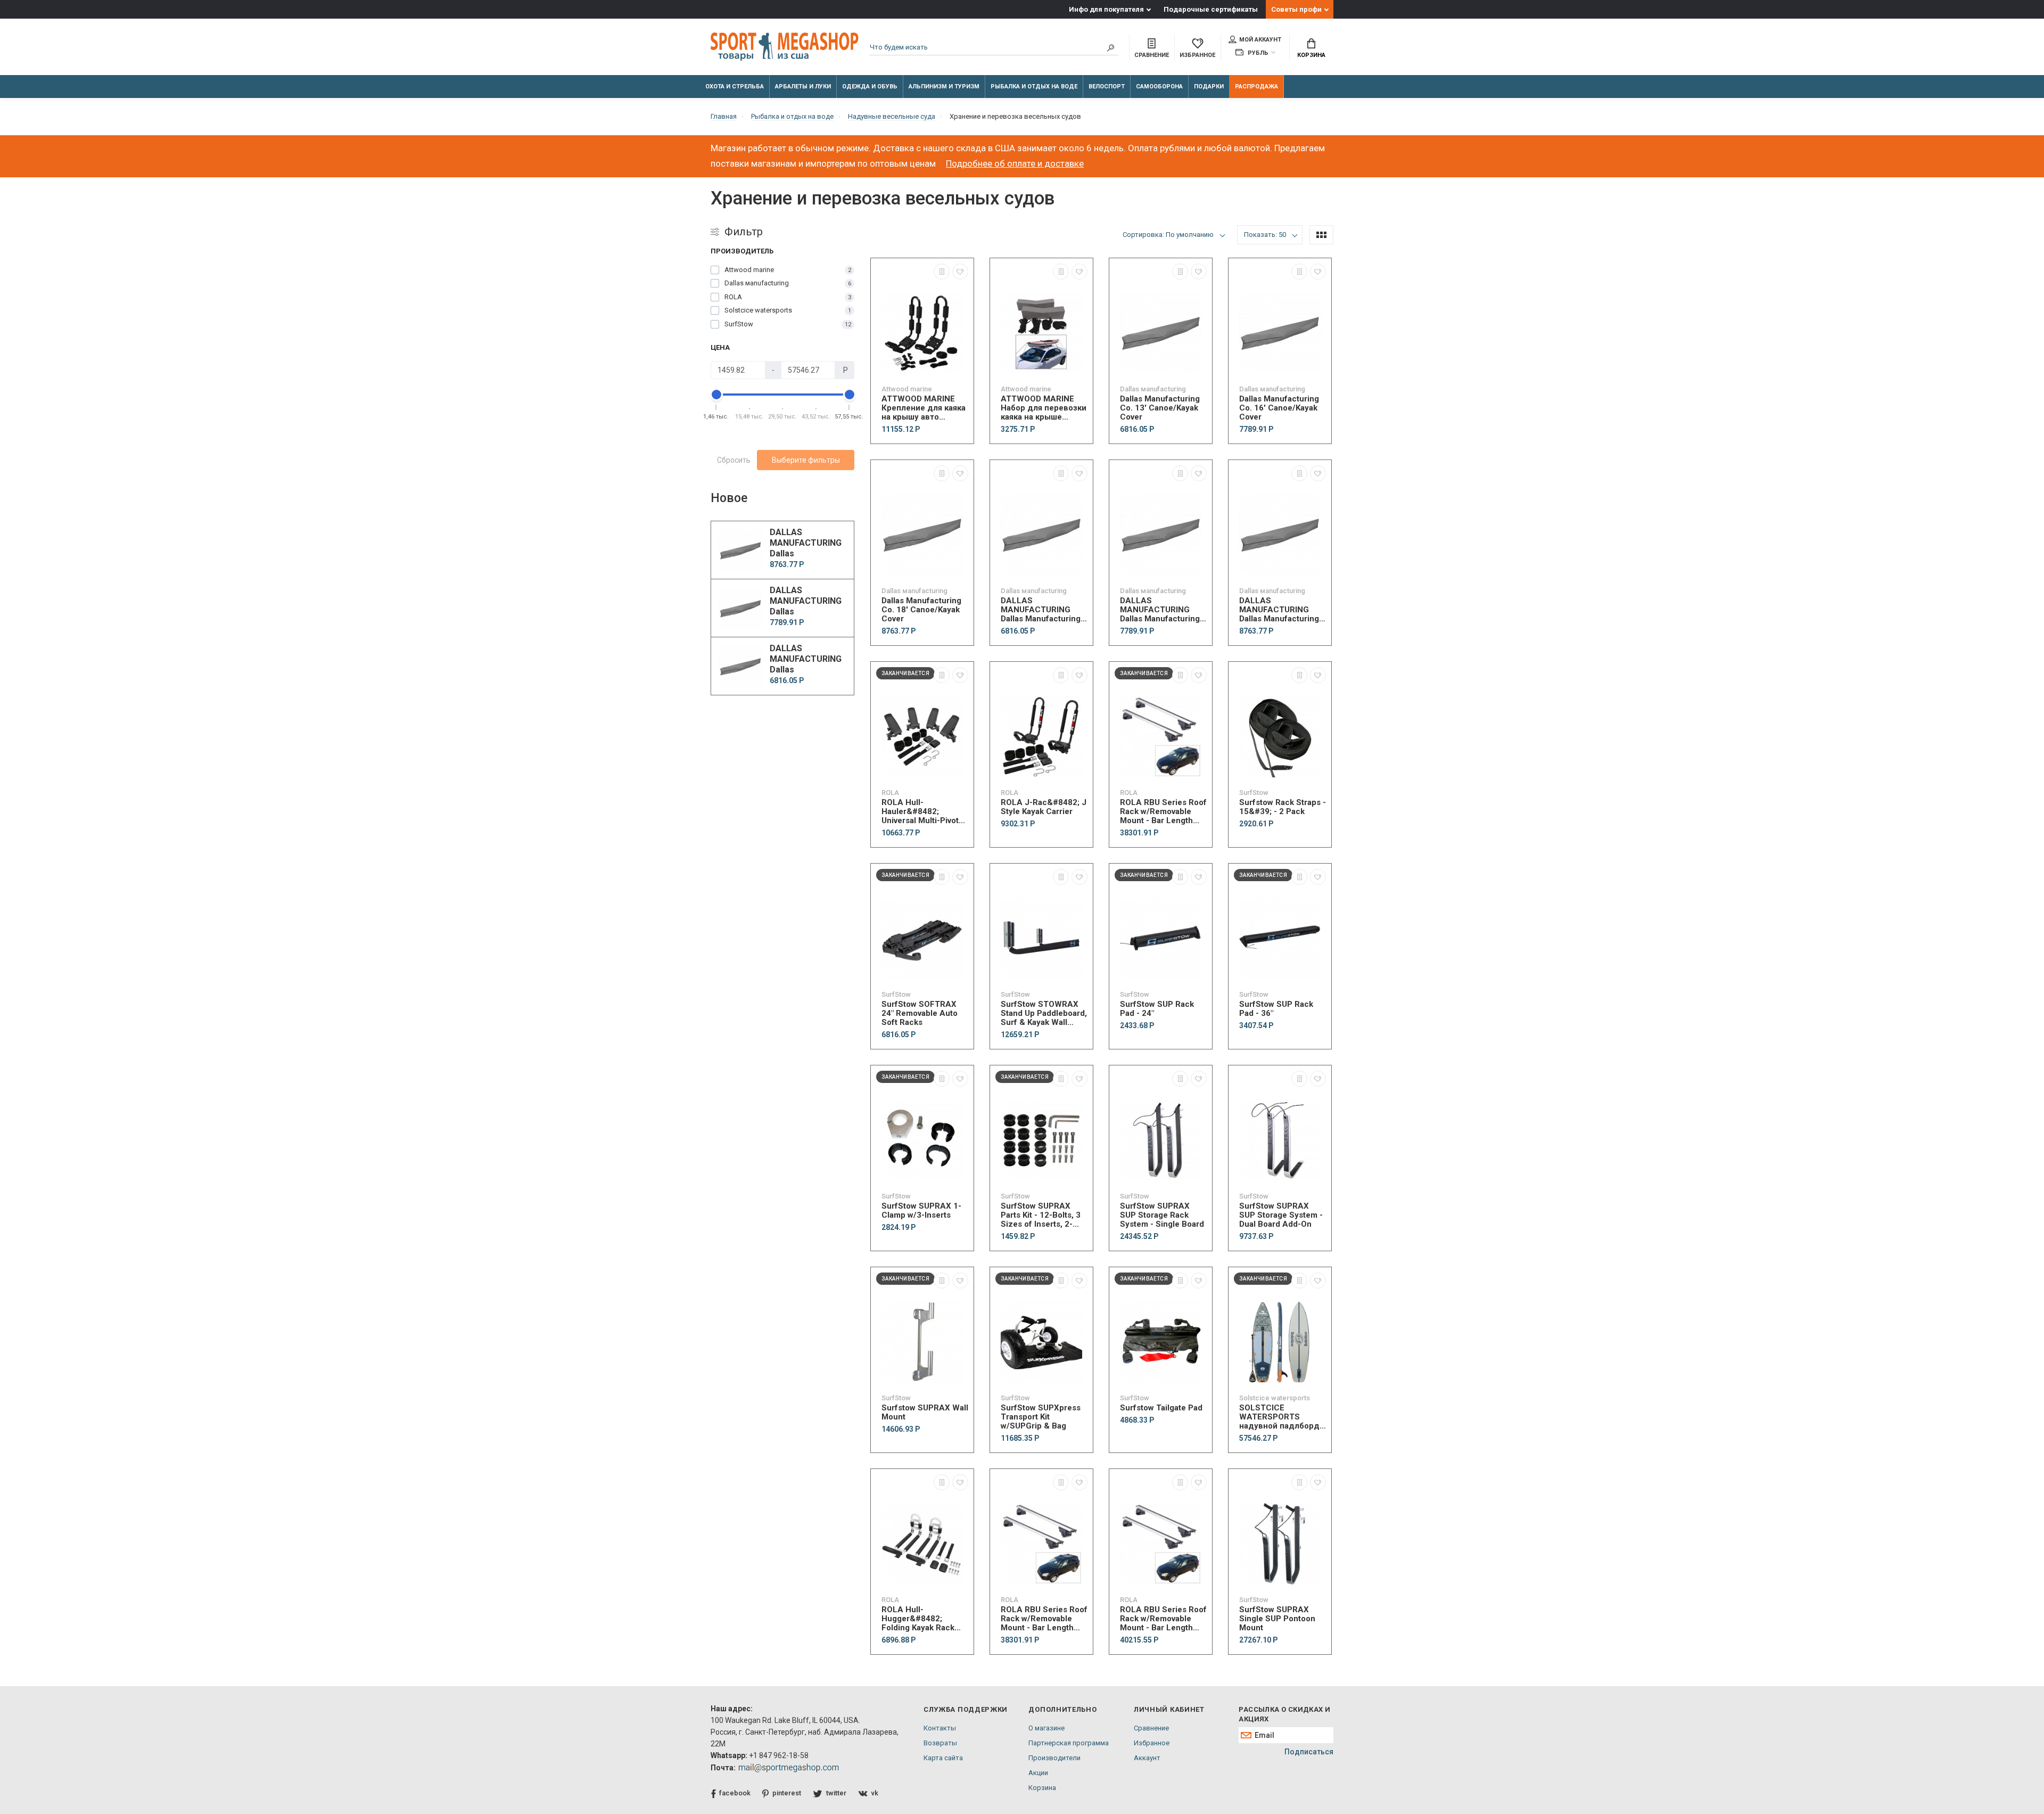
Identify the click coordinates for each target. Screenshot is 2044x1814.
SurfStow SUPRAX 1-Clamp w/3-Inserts (921, 1211)
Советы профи (1296, 9)
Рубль (1257, 53)
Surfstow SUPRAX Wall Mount (925, 1413)
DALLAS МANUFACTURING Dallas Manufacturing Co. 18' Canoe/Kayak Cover (1279, 610)
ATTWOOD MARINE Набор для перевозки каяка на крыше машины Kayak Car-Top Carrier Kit (1044, 408)
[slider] (716, 395)
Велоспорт (1107, 87)
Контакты (940, 1728)
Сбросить (734, 460)
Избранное (1152, 1743)
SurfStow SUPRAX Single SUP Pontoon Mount (1277, 1619)
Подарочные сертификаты (1211, 9)
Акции (1038, 1773)
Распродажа (1256, 87)
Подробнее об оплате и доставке (1015, 163)
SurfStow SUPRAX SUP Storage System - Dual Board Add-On (1281, 1215)
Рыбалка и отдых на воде (1034, 87)
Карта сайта (943, 1758)
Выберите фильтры (806, 460)
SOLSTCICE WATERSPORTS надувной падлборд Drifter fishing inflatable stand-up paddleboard (1279, 1417)
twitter (836, 1793)
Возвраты (940, 1743)
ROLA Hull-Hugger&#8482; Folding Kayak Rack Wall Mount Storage (918, 1619)
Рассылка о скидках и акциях (1284, 1714)
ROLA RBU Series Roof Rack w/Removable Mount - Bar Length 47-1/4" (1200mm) (1044, 1619)
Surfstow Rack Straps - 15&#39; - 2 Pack (1283, 807)
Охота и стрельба (735, 87)
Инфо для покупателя (1106, 9)
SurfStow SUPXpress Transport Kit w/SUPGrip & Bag (1041, 1417)
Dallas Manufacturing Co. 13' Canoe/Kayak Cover (1160, 408)
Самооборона (1159, 87)
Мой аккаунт (1260, 40)
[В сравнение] (942, 272)
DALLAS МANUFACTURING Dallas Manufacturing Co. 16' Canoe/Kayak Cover (1160, 610)
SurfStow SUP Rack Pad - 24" (1157, 1009)
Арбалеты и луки (803, 87)
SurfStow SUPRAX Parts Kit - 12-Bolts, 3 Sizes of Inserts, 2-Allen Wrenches (1041, 1215)
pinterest (787, 1793)
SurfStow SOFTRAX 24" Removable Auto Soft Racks (920, 1013)
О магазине (1046, 1728)
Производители (1054, 1758)
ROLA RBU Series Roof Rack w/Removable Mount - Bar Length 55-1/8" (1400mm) (1163, 1619)
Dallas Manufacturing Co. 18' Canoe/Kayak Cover (921, 610)
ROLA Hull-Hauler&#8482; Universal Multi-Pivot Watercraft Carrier (920, 812)
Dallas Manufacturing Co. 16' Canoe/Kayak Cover (1279, 408)
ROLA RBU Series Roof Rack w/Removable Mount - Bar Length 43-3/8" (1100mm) (1163, 812)
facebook (735, 1793)
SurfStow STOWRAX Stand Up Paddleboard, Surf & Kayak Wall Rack (1044, 1013)
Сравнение (1151, 1728)
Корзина (1311, 55)
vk (875, 1793)
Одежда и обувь (870, 87)
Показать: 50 (1265, 235)
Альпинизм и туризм (944, 87)
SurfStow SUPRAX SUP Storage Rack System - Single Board (1162, 1215)
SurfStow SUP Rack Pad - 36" (1276, 1009)
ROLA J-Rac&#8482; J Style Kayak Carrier (1044, 807)
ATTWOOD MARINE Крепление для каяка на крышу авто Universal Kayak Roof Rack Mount (924, 408)
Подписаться (1309, 1752)
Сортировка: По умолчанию (1168, 235)
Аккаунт (1147, 1758)
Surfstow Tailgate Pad (1161, 1408)
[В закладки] (960, 272)
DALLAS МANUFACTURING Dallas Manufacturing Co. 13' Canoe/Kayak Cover (1041, 610)
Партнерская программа (1069, 1743)
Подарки (1209, 87)
